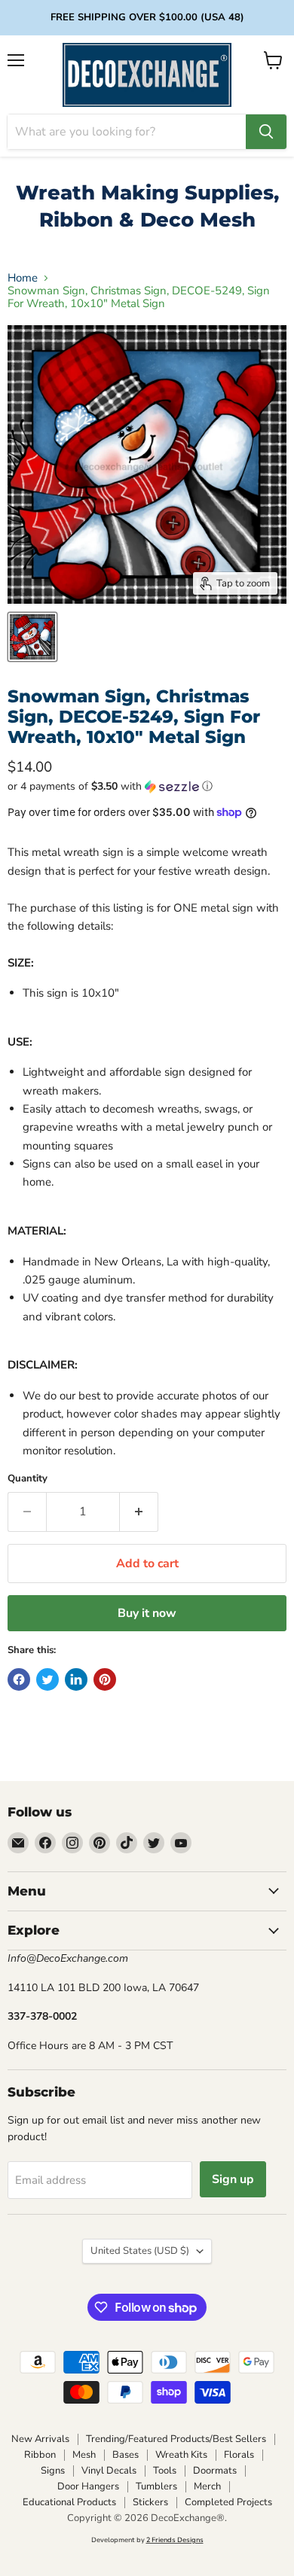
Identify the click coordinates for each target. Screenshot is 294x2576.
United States (140, 2251)
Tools (165, 2471)
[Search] (266, 132)
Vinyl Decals (109, 2471)
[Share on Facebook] (19, 1679)
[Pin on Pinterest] (105, 1679)
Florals (239, 2455)
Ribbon (40, 2455)
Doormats (215, 2471)
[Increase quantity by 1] (139, 1512)
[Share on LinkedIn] (76, 1679)
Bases (126, 2455)
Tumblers (156, 2486)
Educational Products (69, 2502)
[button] (147, 786)
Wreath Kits (181, 2455)
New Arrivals (40, 2439)
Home (23, 278)
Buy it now (147, 1613)
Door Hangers (88, 2486)
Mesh (84, 2455)
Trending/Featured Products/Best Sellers (176, 2439)
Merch (207, 2486)
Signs (53, 2471)
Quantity (28, 1479)
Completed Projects (228, 2502)
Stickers (150, 2502)
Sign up (233, 2179)
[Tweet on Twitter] (47, 1679)
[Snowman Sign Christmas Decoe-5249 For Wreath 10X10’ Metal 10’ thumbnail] (32, 637)
